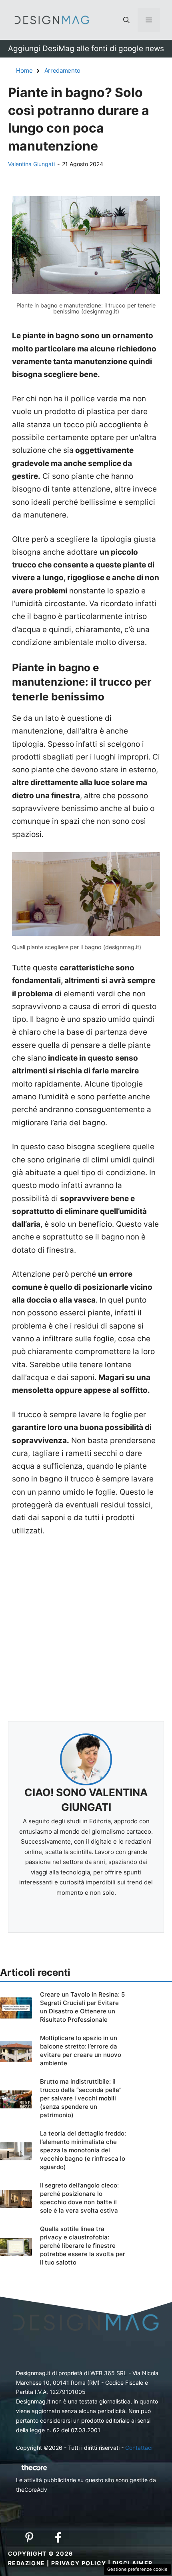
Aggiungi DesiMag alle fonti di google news (86, 49)
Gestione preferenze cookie (137, 2569)
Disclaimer (133, 2563)
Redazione (27, 2563)
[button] (126, 20)
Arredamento (62, 70)
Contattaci (139, 2448)
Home (24, 70)
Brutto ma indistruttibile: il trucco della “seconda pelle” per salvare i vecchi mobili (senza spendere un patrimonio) (81, 2098)
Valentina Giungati (31, 164)
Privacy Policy (79, 2563)
